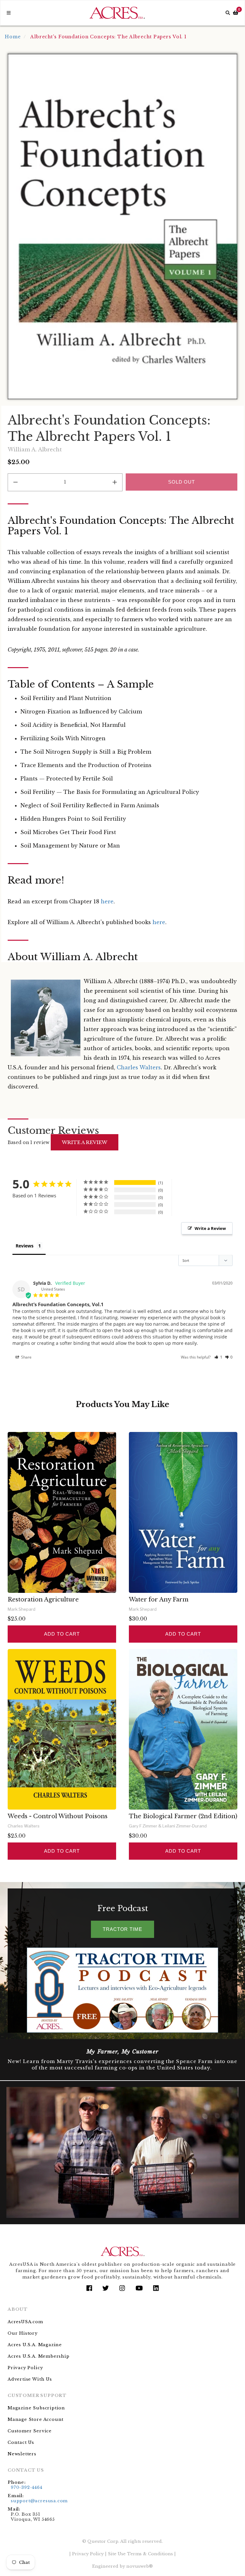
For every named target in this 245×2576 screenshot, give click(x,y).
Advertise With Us (30, 2379)
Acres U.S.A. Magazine (35, 2345)
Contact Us (21, 2442)
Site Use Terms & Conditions (140, 2554)
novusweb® (140, 2566)
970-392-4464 (27, 2487)
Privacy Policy (25, 2368)
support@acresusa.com (39, 2501)
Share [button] (26, 1357)
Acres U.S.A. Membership (39, 2356)
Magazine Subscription (36, 2408)
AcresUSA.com (25, 2322)
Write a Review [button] (210, 1228)
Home (13, 37)
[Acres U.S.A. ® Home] (117, 13)
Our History (23, 2333)
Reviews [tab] (25, 1246)
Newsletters (22, 2454)
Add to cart (62, 1634)
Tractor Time (122, 1929)
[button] (218, 1357)
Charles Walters (139, 1067)
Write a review (85, 1142)
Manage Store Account (36, 2419)
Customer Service (30, 2431)
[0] (236, 13)
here (107, 901)
